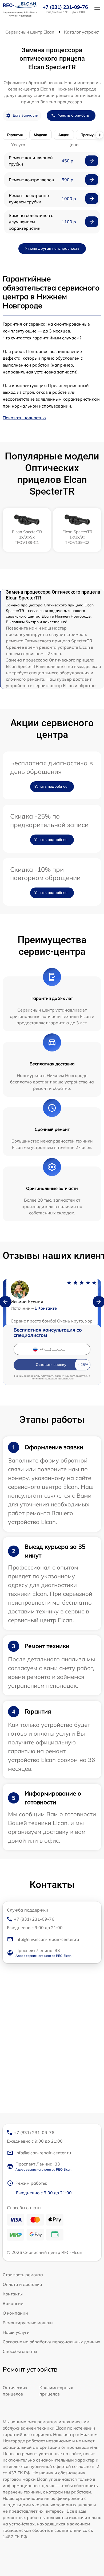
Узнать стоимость (73, 115)
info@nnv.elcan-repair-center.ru (47, 1939)
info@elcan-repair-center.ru (43, 2153)
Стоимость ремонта (23, 2275)
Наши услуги (16, 2332)
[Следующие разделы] (99, 135)
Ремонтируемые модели (28, 2323)
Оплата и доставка (22, 2284)
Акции (64, 135)
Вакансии (13, 2303)
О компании (15, 2313)
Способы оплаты (20, 2351)
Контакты (13, 2294)
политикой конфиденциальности (52, 1379)
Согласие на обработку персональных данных (51, 2342)
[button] (5, 1302)
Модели (41, 135)
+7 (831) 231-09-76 (65, 7)
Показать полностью (24, 418)
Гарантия (15, 135)
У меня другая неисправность (52, 248)
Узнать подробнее (51, 786)
